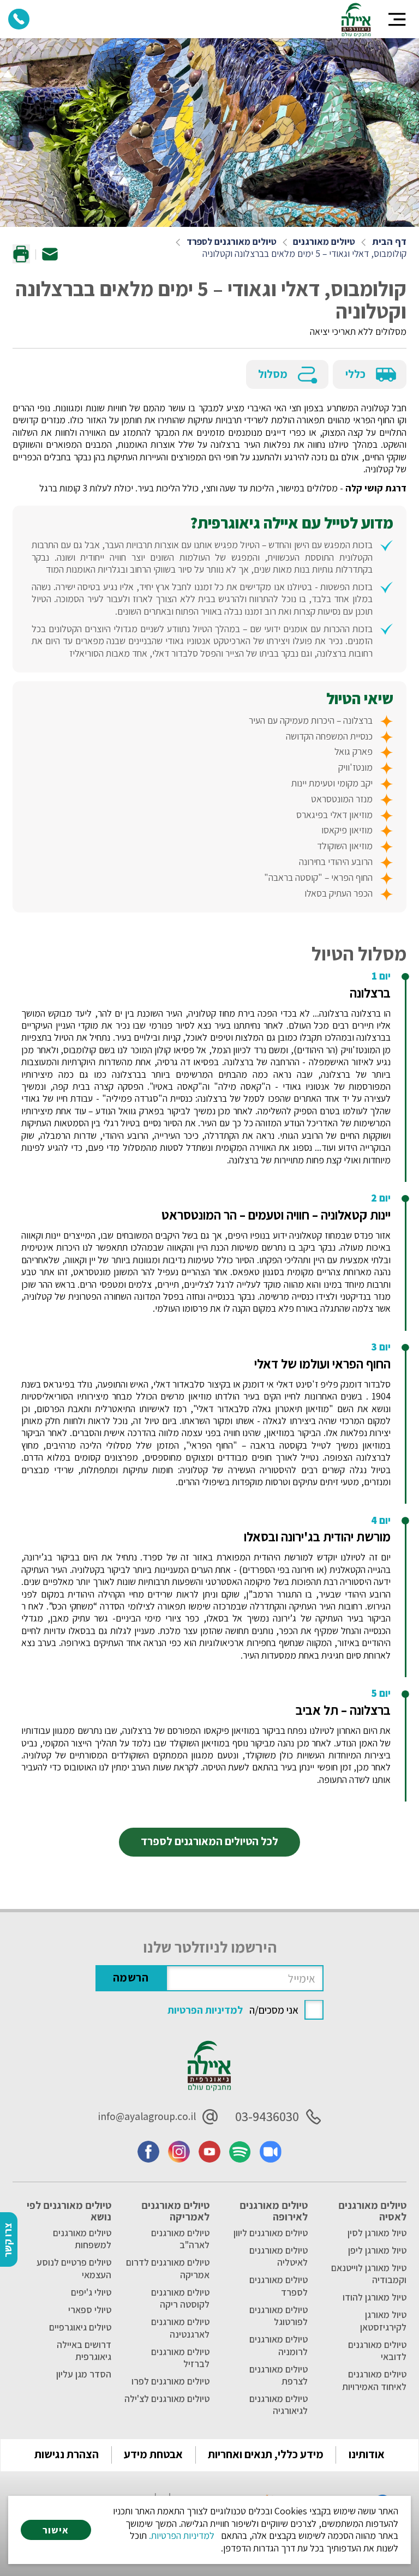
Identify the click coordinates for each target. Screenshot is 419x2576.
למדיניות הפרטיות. (182, 2535)
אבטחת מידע (153, 2454)
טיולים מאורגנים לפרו (170, 2381)
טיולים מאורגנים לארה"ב (180, 2239)
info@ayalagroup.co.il (147, 2116)
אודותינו (367, 2454)
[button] (397, 19)
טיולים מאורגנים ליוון (271, 2233)
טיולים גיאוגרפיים (80, 2327)
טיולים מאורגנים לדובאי (377, 2351)
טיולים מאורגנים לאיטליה (279, 2256)
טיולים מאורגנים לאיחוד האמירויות (374, 2380)
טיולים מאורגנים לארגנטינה (180, 2328)
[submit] (131, 1978)
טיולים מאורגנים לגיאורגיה (279, 2405)
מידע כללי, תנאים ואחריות (266, 2454)
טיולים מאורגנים (324, 242)
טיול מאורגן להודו (374, 2297)
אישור (56, 2530)
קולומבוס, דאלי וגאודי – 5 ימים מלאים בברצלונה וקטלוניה (304, 254)
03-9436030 (267, 2117)
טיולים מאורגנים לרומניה (279, 2345)
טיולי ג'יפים (91, 2292)
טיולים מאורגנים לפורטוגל (279, 2316)
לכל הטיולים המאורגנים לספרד (209, 1841)
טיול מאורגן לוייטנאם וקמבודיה (369, 2274)
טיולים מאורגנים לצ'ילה (167, 2399)
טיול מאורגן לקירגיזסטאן (383, 2321)
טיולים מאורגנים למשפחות (82, 2239)
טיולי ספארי (89, 2310)
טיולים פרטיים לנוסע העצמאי (74, 2268)
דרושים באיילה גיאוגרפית (84, 2351)
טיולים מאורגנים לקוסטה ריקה (180, 2298)
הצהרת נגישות (67, 2454)
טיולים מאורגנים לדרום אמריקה (168, 2268)
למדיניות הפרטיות (205, 2010)
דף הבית (389, 242)
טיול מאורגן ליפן (377, 2250)
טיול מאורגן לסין (377, 2233)
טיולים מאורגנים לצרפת (279, 2375)
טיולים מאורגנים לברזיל (180, 2358)
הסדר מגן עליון (83, 2374)
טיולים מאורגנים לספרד (232, 242)
